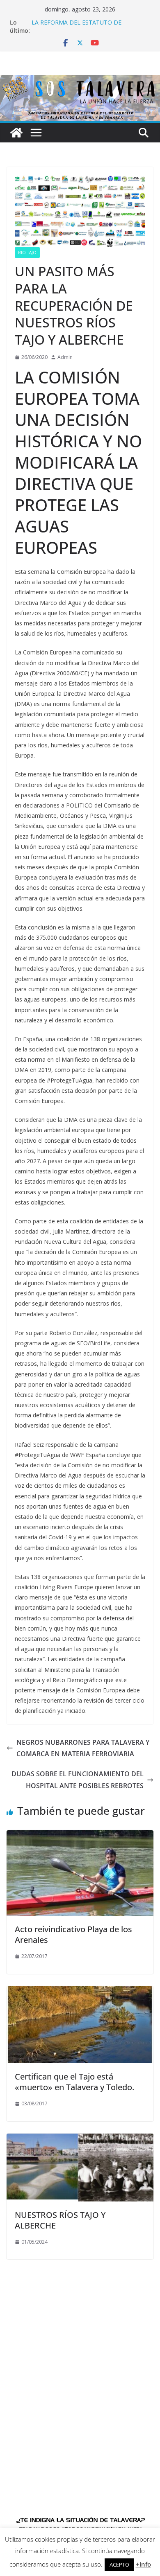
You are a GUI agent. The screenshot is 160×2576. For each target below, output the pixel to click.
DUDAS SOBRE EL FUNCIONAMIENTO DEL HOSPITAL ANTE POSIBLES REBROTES (78, 1780)
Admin (65, 357)
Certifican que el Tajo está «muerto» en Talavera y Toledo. (74, 2082)
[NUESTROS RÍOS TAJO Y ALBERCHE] (80, 2139)
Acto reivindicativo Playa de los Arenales (73, 1934)
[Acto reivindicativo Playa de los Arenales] (80, 1836)
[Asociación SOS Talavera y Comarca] (16, 133)
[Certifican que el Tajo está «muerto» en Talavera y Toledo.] (80, 1992)
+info (143, 2564)
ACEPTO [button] (119, 2565)
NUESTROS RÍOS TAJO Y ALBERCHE (60, 2220)
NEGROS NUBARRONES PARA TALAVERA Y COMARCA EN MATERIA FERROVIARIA (83, 1748)
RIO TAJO (27, 253)
